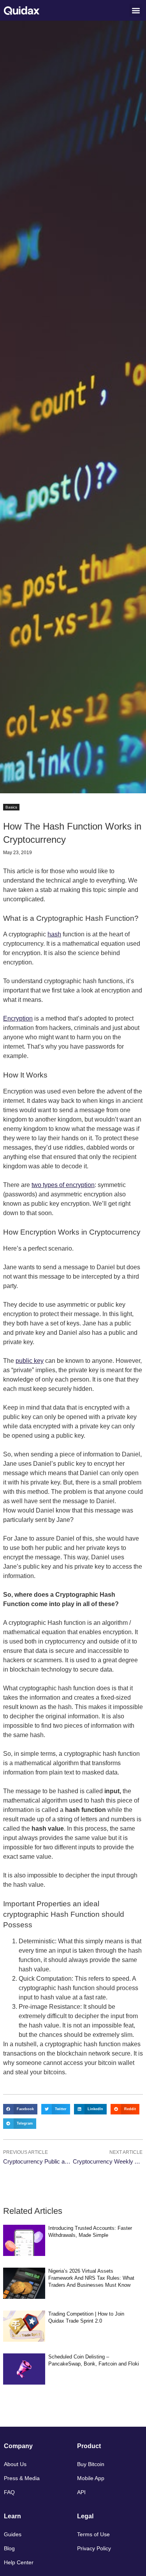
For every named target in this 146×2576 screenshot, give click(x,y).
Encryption (18, 1018)
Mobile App (91, 2478)
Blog (9, 2548)
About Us (15, 2464)
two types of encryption (63, 1185)
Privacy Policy (94, 2548)
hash (54, 934)
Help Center (19, 2562)
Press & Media (22, 2478)
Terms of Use (93, 2534)
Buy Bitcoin (91, 2464)
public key (30, 1361)
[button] (136, 10)
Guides (13, 2534)
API (81, 2492)
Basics (11, 807)
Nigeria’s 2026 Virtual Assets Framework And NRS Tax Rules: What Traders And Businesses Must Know (91, 2278)
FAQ (9, 2492)
